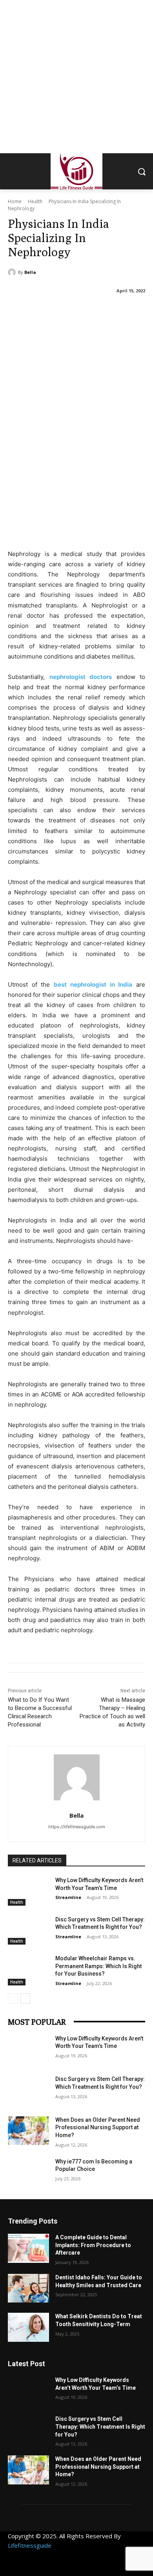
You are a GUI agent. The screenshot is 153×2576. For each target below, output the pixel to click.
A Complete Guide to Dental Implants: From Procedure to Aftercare (93, 2245)
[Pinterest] (68, 2567)
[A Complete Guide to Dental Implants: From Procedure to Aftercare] (28, 2248)
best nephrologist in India (93, 984)
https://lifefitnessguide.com (77, 1827)
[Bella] (13, 272)
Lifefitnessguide (30, 2545)
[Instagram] (32, 2567)
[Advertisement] (76, 77)
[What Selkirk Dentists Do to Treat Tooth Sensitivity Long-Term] (28, 2327)
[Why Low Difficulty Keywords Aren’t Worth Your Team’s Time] (28, 1891)
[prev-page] (13, 1998)
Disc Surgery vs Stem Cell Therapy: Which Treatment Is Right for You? (100, 2426)
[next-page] (25, 1998)
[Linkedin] (50, 2567)
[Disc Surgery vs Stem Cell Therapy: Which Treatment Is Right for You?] (28, 1930)
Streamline (68, 1897)
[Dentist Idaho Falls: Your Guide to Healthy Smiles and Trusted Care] (28, 2288)
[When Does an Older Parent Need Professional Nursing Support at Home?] (28, 2131)
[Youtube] (121, 2567)
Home (15, 201)
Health (35, 201)
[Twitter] (85, 2567)
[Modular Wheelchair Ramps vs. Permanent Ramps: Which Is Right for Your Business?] (28, 1969)
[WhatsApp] (103, 2567)
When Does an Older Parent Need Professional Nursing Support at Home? (98, 2127)
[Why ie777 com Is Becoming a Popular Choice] (28, 2172)
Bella (30, 272)
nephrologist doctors (81, 677)
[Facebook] (15, 2567)
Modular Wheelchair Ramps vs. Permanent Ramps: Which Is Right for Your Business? (98, 1966)
